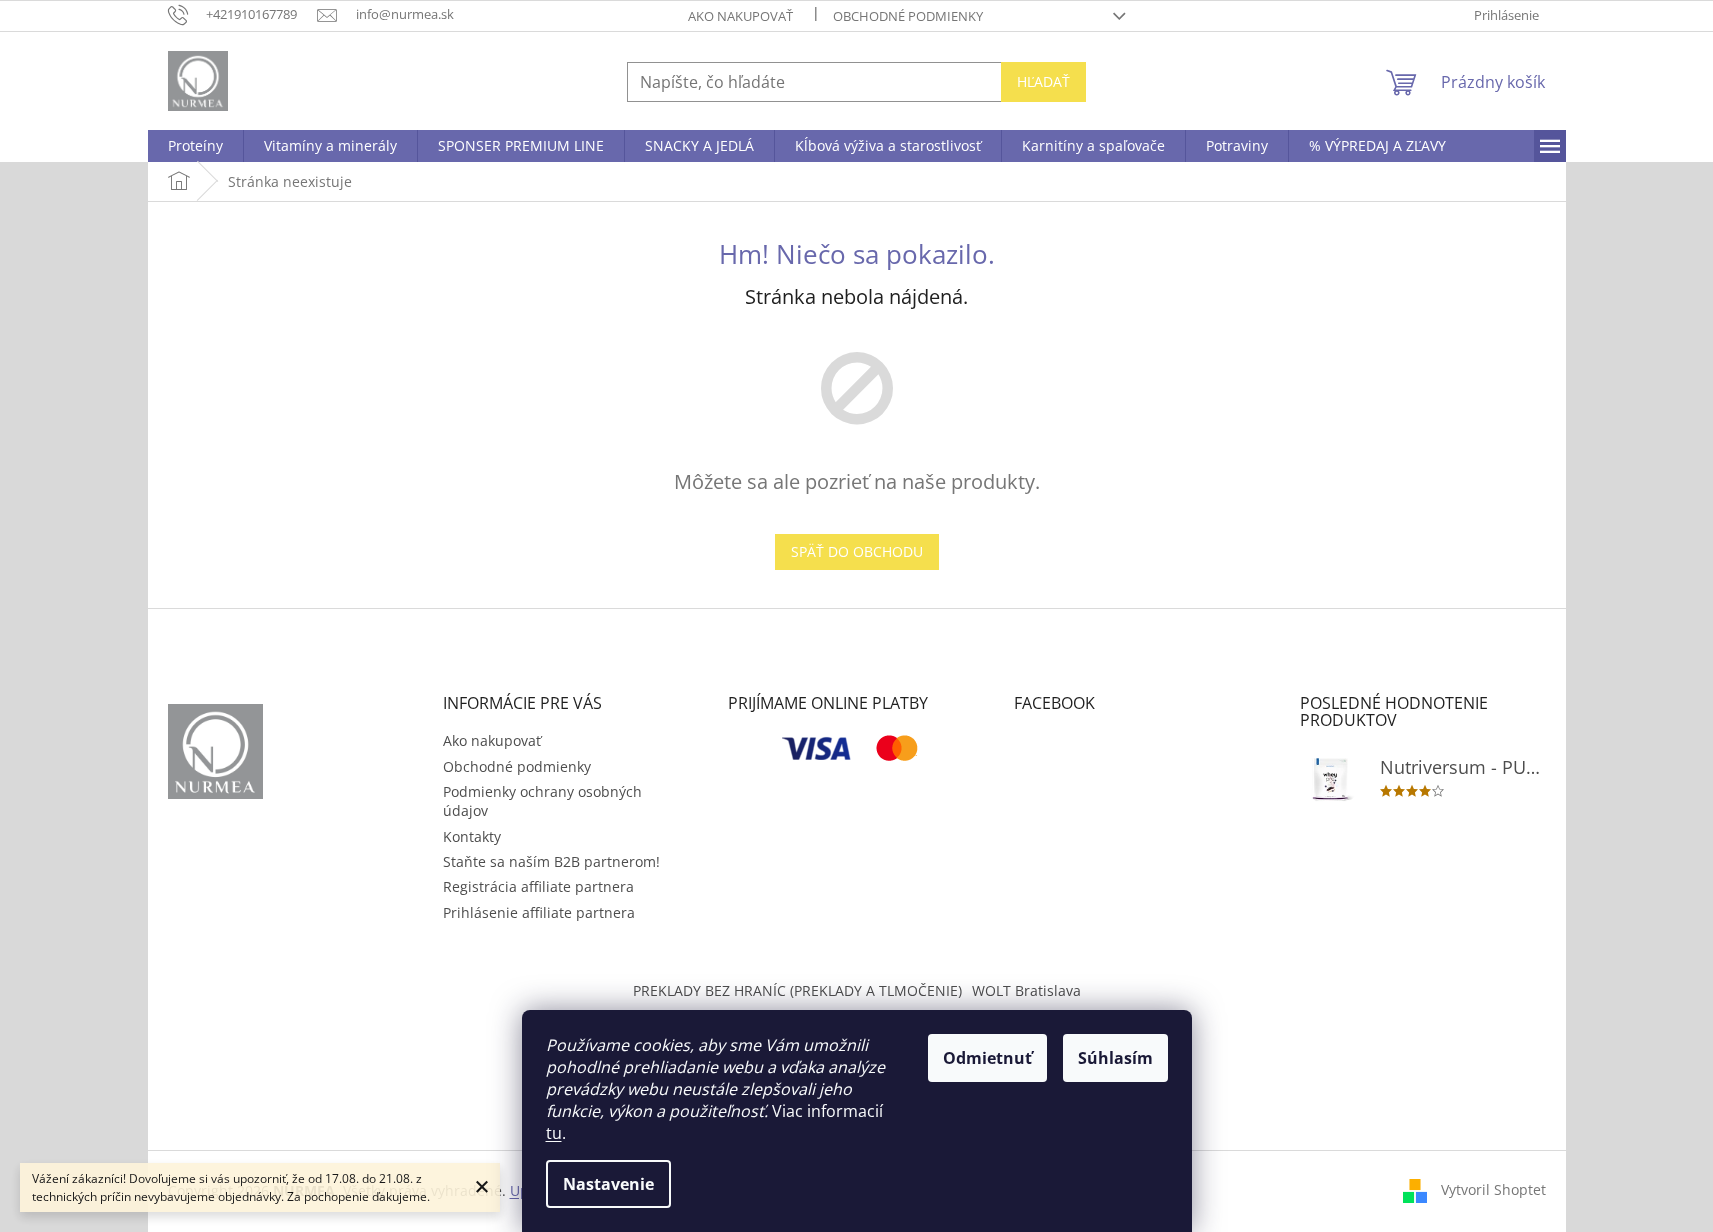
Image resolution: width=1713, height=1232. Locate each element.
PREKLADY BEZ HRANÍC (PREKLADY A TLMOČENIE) (797, 990)
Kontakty (472, 836)
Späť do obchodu (857, 551)
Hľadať (1043, 81)
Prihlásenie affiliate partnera (539, 912)
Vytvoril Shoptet (1493, 1189)
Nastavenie (608, 1184)
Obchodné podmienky (908, 16)
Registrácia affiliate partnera (538, 886)
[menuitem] (195, 146)
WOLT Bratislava (1026, 990)
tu (554, 1133)
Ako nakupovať (740, 16)
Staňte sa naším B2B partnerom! (551, 861)
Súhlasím (1115, 1058)
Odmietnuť (987, 1058)
